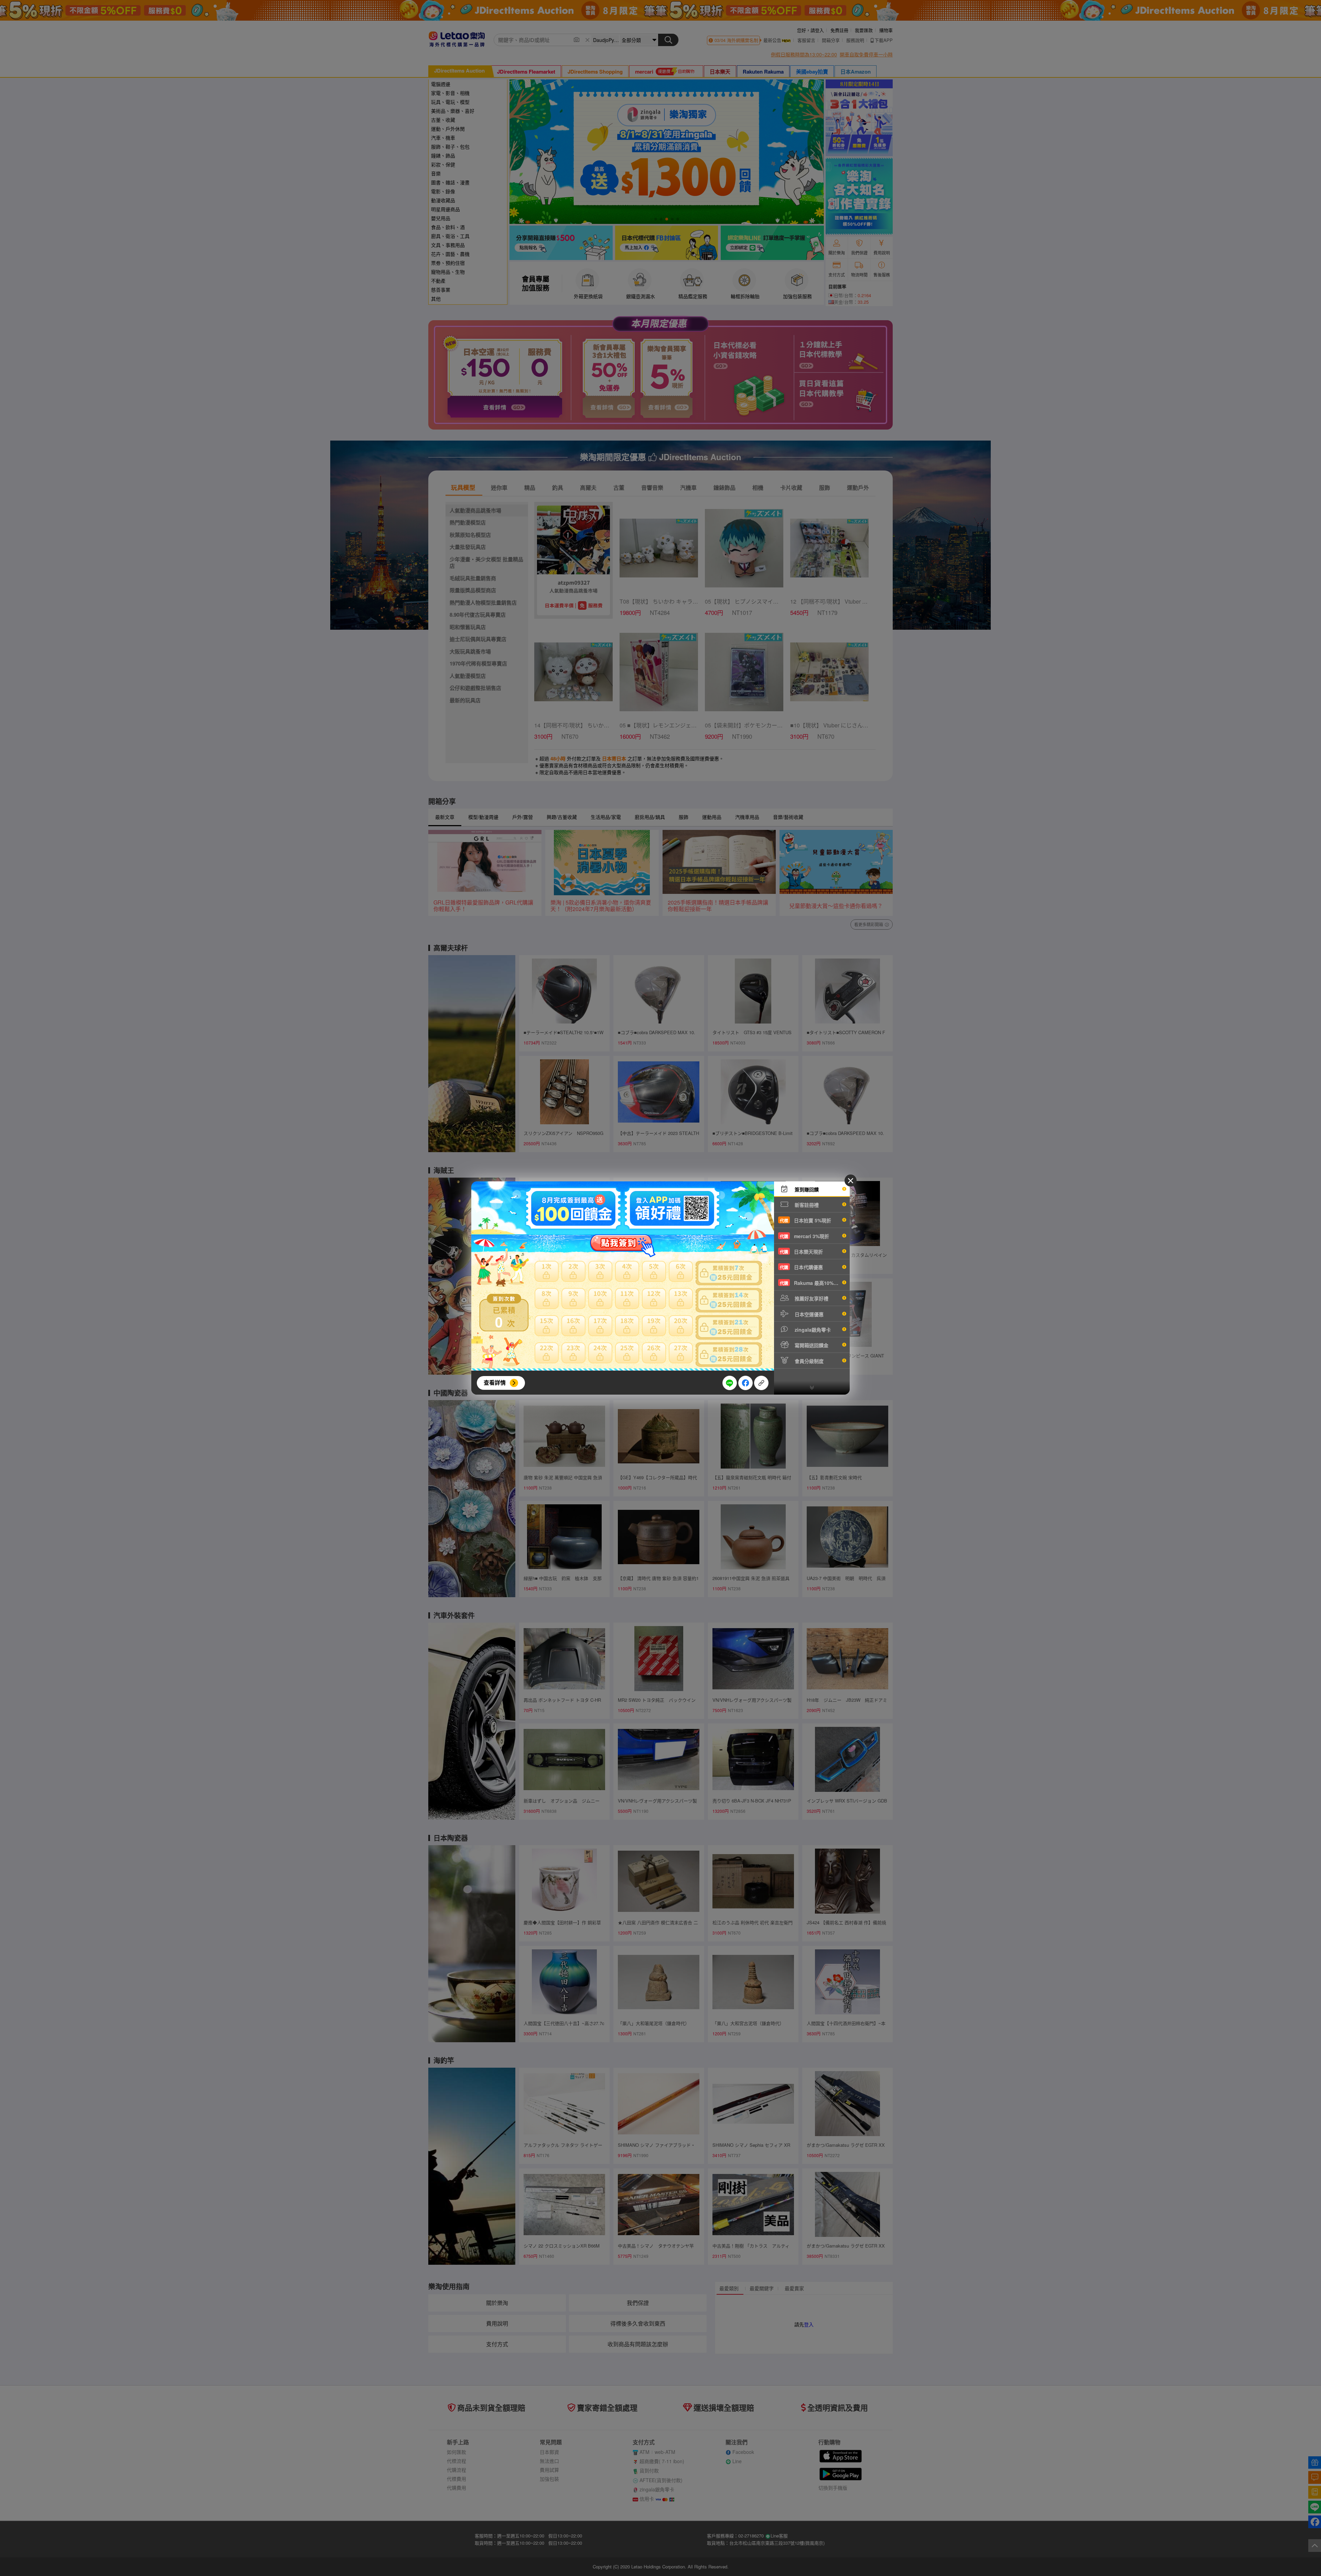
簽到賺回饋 (806, 1189)
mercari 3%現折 (804, 1236)
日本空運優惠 (808, 1314)
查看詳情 (495, 1382)
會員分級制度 (808, 1361)
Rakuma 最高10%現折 (812, 1283)
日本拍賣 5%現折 (806, 1220)
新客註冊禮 (806, 1205)
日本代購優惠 (801, 1267)
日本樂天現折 (801, 1252)
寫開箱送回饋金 (811, 1345)
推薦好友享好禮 (811, 1298)
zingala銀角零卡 (812, 1330)
